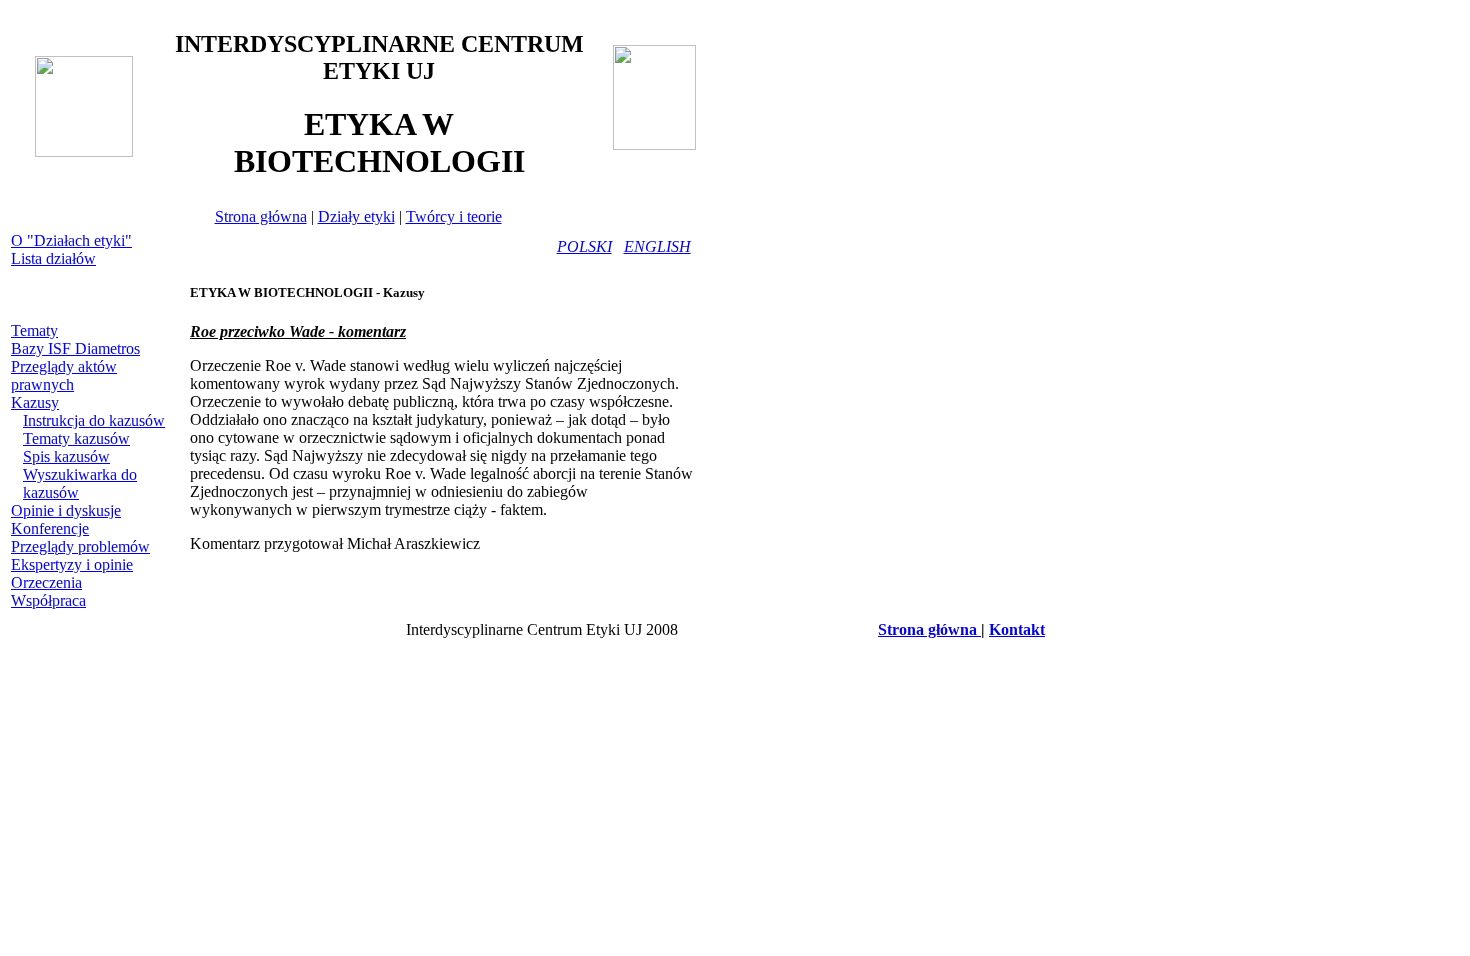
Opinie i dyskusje (66, 510)
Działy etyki (356, 216)
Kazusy (35, 402)
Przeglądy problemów (80, 546)
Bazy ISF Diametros (75, 348)
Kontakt (1017, 629)
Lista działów (53, 258)
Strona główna (261, 216)
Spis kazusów (66, 456)
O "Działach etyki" (71, 240)
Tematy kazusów (76, 438)
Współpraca (48, 600)
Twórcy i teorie (454, 216)
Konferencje (50, 528)
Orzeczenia (46, 582)
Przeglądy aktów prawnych (64, 375)
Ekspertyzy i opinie (72, 564)
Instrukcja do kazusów (94, 420)
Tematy (34, 330)
